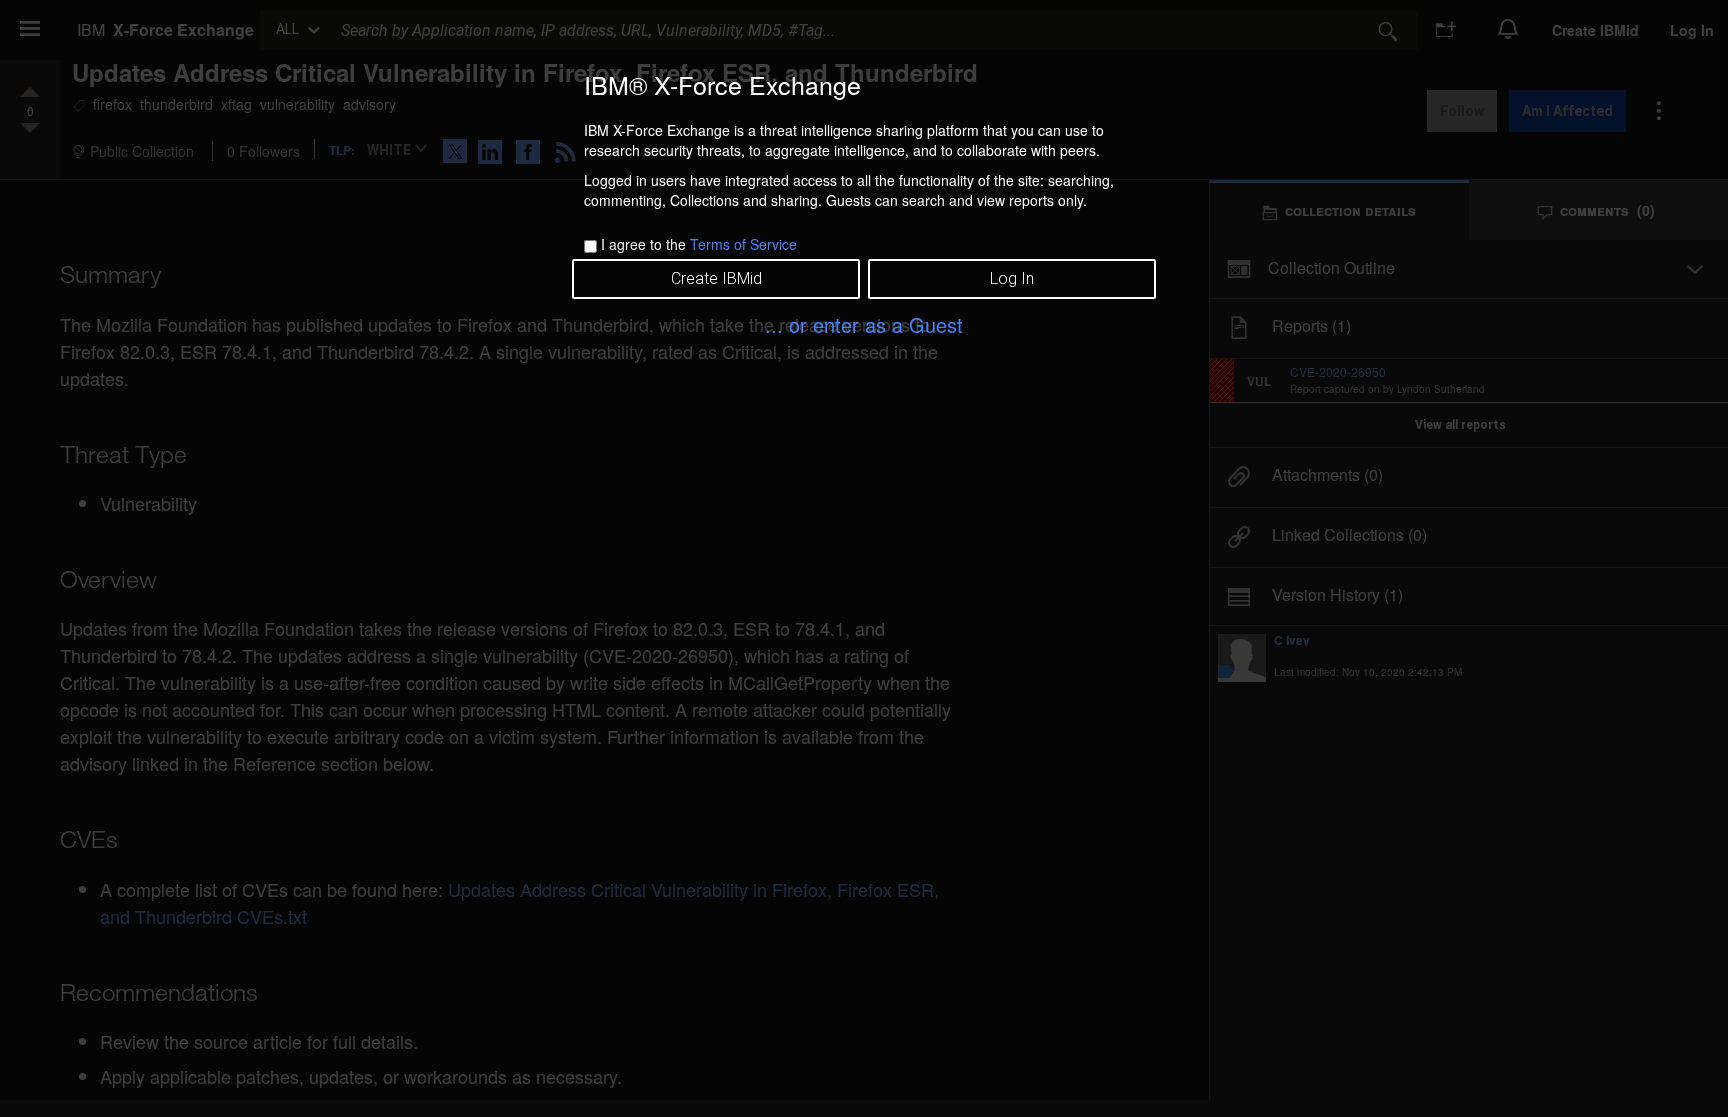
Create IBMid (716, 278)
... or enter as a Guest (864, 324)
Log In (1012, 278)
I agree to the (699, 244)
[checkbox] (590, 246)
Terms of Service (743, 244)
